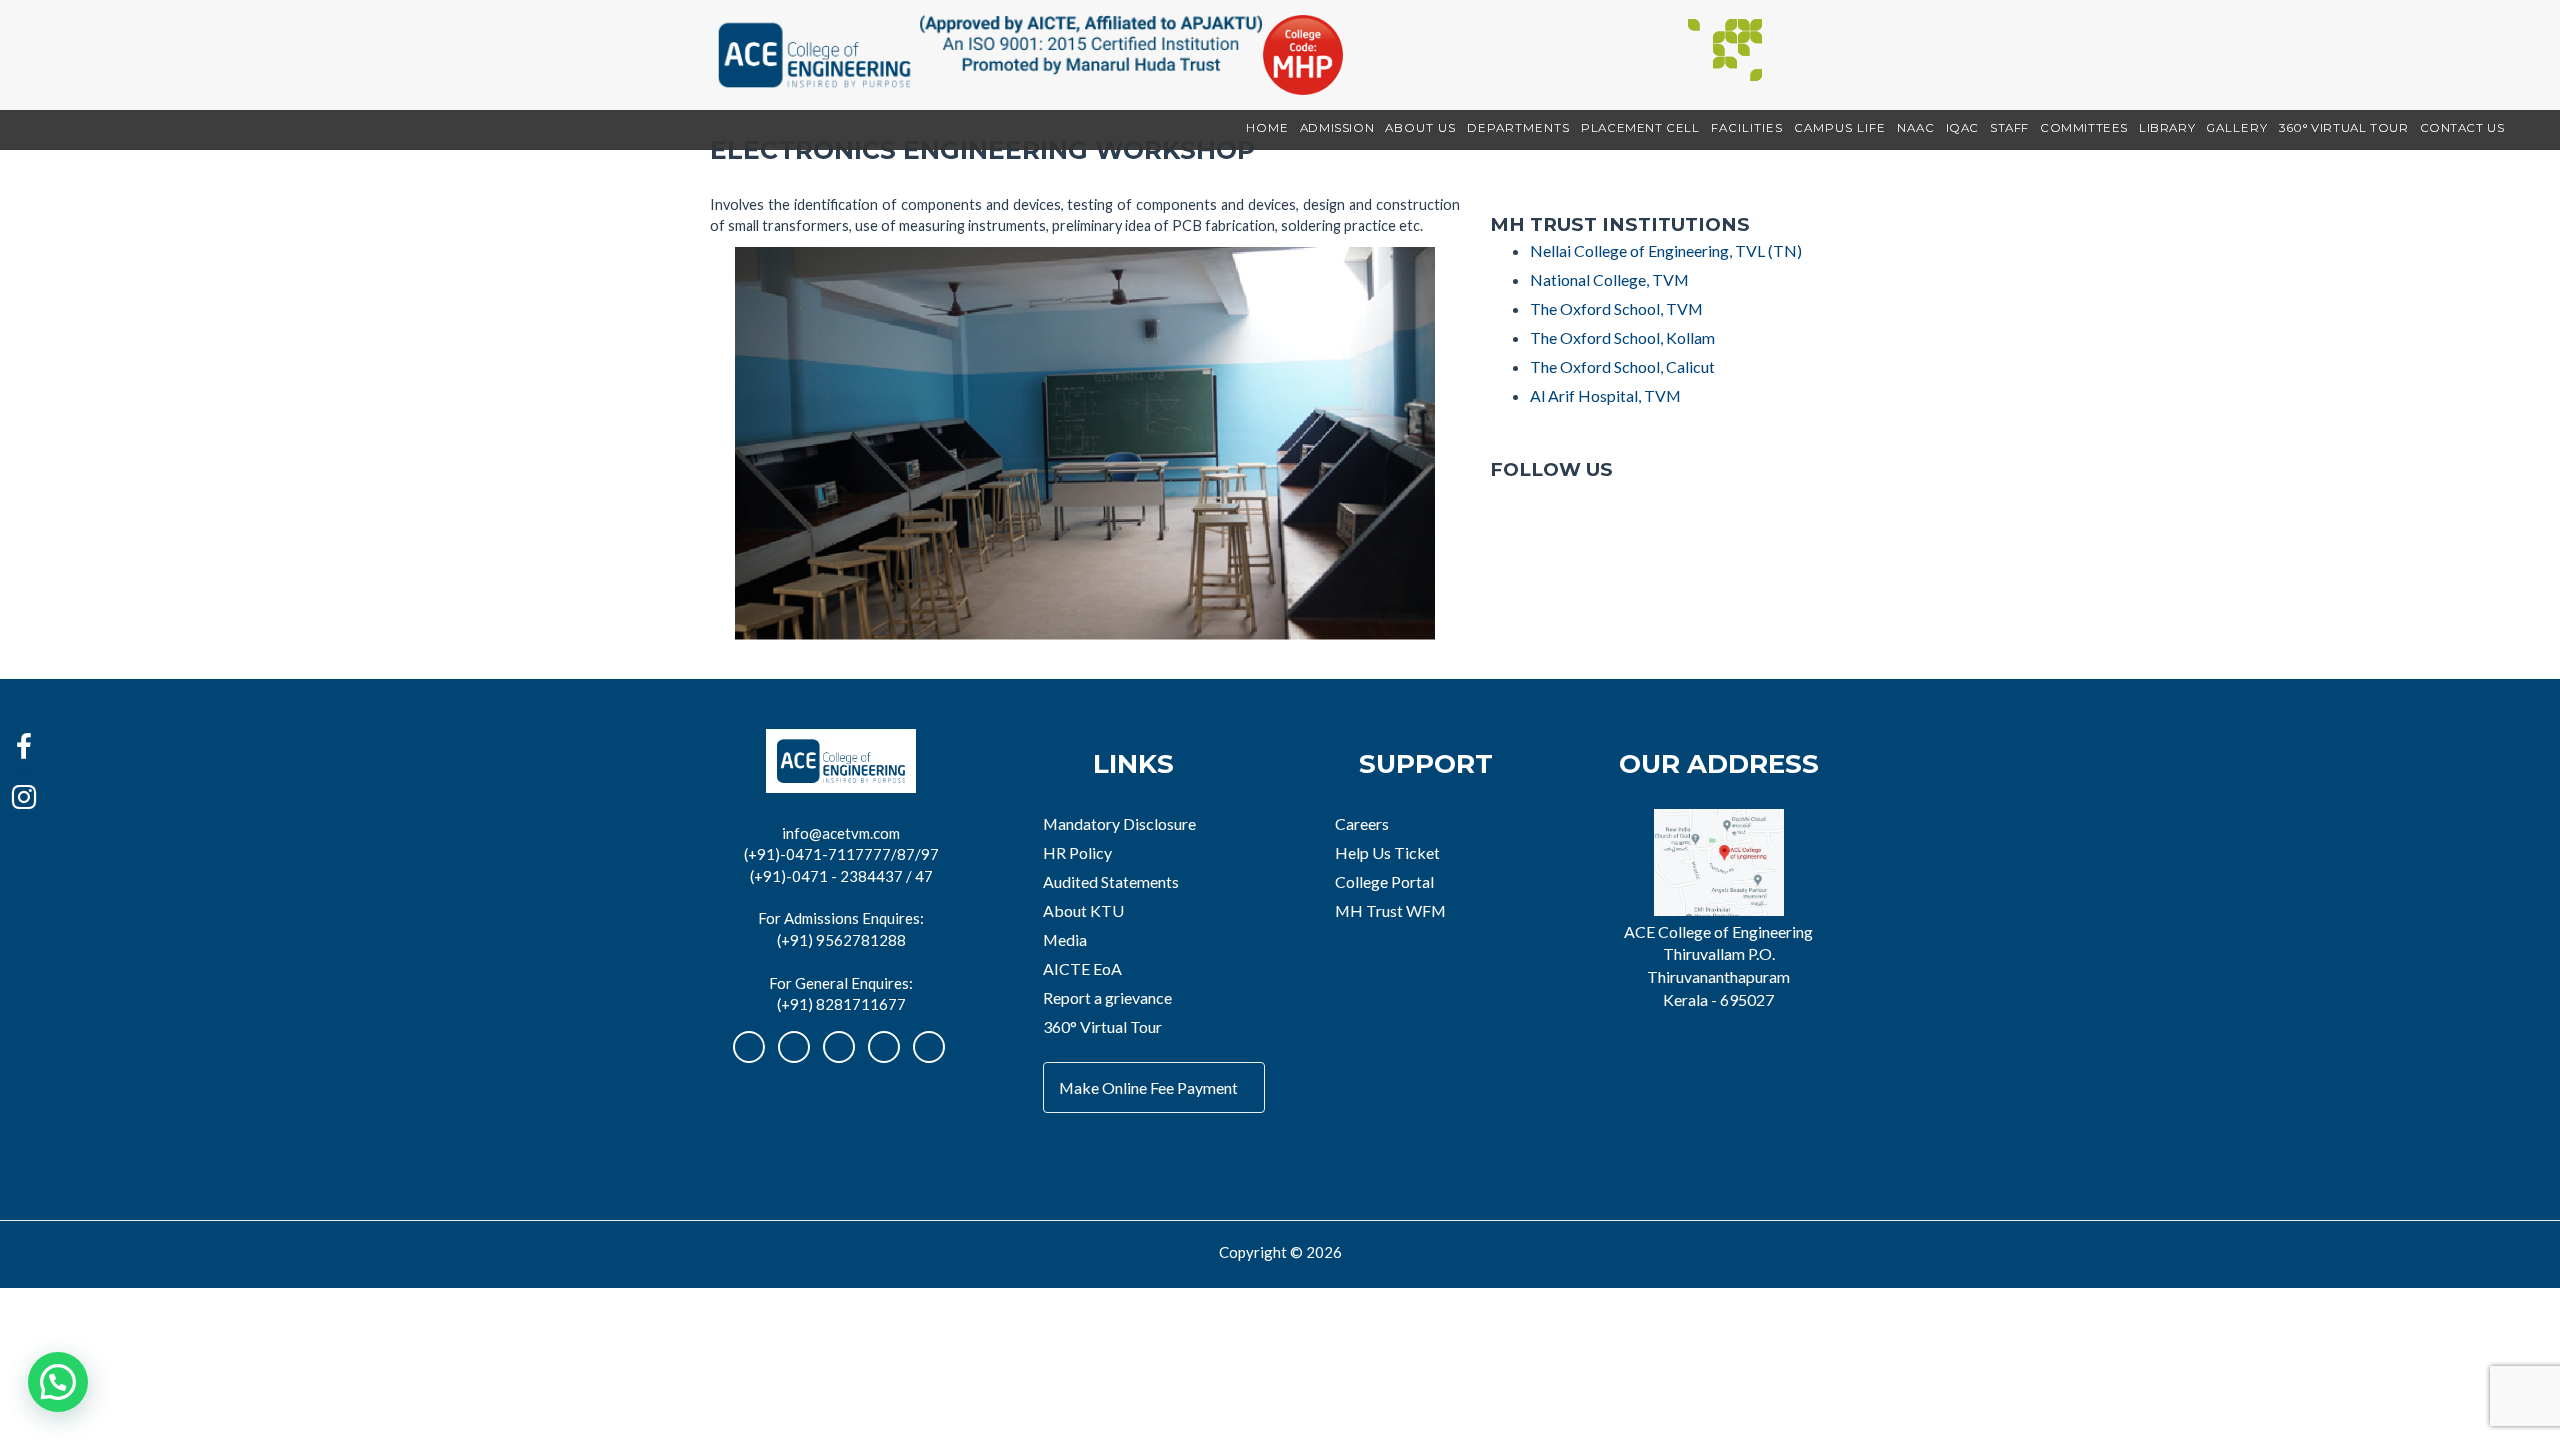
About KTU (1083, 910)
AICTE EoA (1082, 968)
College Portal (1384, 881)
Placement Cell (1640, 128)
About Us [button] (1420, 128)
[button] (58, 1382)
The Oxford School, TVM (1616, 308)
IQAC (1962, 128)
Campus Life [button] (1840, 128)
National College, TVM (1609, 279)
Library (2167, 128)
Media (1065, 939)
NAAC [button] (1916, 128)
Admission (1337, 128)
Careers (1362, 823)
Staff (2009, 128)
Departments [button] (1518, 128)
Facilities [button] (1747, 128)
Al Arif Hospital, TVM (1605, 395)
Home (1267, 128)
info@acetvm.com (841, 833)
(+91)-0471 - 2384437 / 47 (841, 876)
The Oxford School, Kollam (1622, 337)
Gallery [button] (2237, 128)
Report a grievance (1107, 997)
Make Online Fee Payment (1148, 1087)
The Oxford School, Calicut (1622, 366)
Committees (2084, 128)
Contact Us (2462, 128)
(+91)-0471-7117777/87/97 (841, 854)
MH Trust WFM (1390, 910)
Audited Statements (1111, 881)
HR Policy (1077, 852)
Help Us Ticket (1387, 852)
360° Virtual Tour (2343, 128)
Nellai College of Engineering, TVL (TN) (1666, 250)
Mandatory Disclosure (1119, 823)
